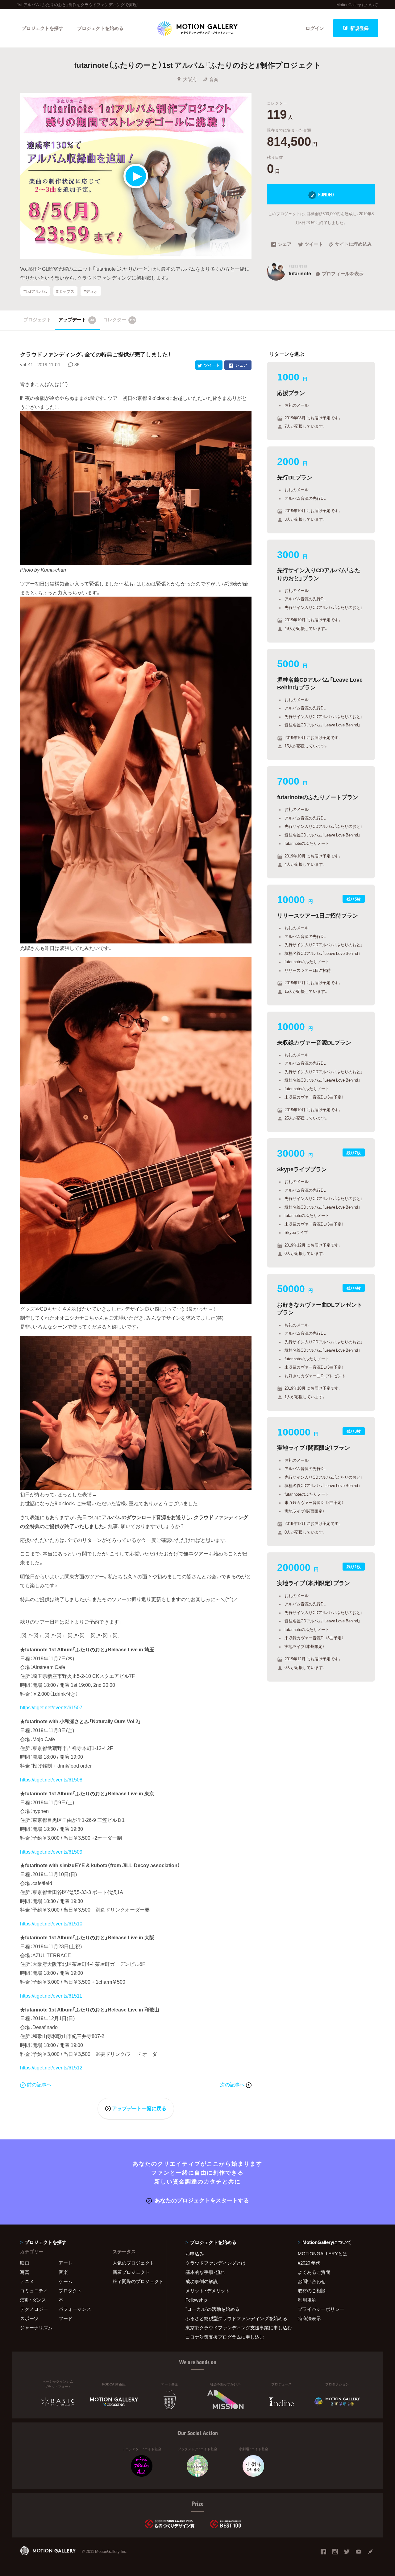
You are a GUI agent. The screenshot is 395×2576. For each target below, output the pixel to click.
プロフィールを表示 (343, 273)
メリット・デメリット (208, 2290)
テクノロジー (34, 2309)
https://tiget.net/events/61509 (51, 1851)
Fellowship (196, 2300)
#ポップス (65, 291)
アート (66, 2263)
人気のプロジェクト (133, 2263)
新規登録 (360, 28)
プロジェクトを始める (100, 28)
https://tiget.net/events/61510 (51, 1923)
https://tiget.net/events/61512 (51, 2067)
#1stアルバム (35, 291)
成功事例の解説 (202, 2281)
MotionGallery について (357, 4)
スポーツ (29, 2318)
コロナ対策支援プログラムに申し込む (225, 2337)
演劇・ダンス (33, 2300)
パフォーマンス (75, 2309)
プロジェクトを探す (42, 28)
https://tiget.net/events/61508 (51, 1779)
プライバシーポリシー (321, 2309)
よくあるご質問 (314, 2272)
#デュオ (91, 291)
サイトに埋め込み (353, 244)
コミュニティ (34, 2290)
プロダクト (70, 2290)
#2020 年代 (309, 2263)
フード (66, 2318)
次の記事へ (233, 2084)
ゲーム (66, 2281)
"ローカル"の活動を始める (212, 2309)
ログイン (315, 28)
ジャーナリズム (36, 2327)
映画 (25, 2263)
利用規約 (307, 2300)
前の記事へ (39, 2084)
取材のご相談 (312, 2290)
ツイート (314, 244)
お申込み (195, 2253)
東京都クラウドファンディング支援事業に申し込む (234, 2327)
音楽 (214, 79)
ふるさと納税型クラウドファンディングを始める (234, 2318)
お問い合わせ (312, 2281)
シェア (285, 244)
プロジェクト (37, 319)
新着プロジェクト (131, 2272)
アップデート (76, 319)
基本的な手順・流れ (205, 2272)
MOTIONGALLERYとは (322, 2253)
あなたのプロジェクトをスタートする (202, 2200)
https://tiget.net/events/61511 (51, 1995)
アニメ (27, 2281)
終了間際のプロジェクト (136, 2281)
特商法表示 (309, 2318)
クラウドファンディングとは (216, 2263)
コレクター (119, 319)
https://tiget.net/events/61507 (51, 1707)
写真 (25, 2272)
